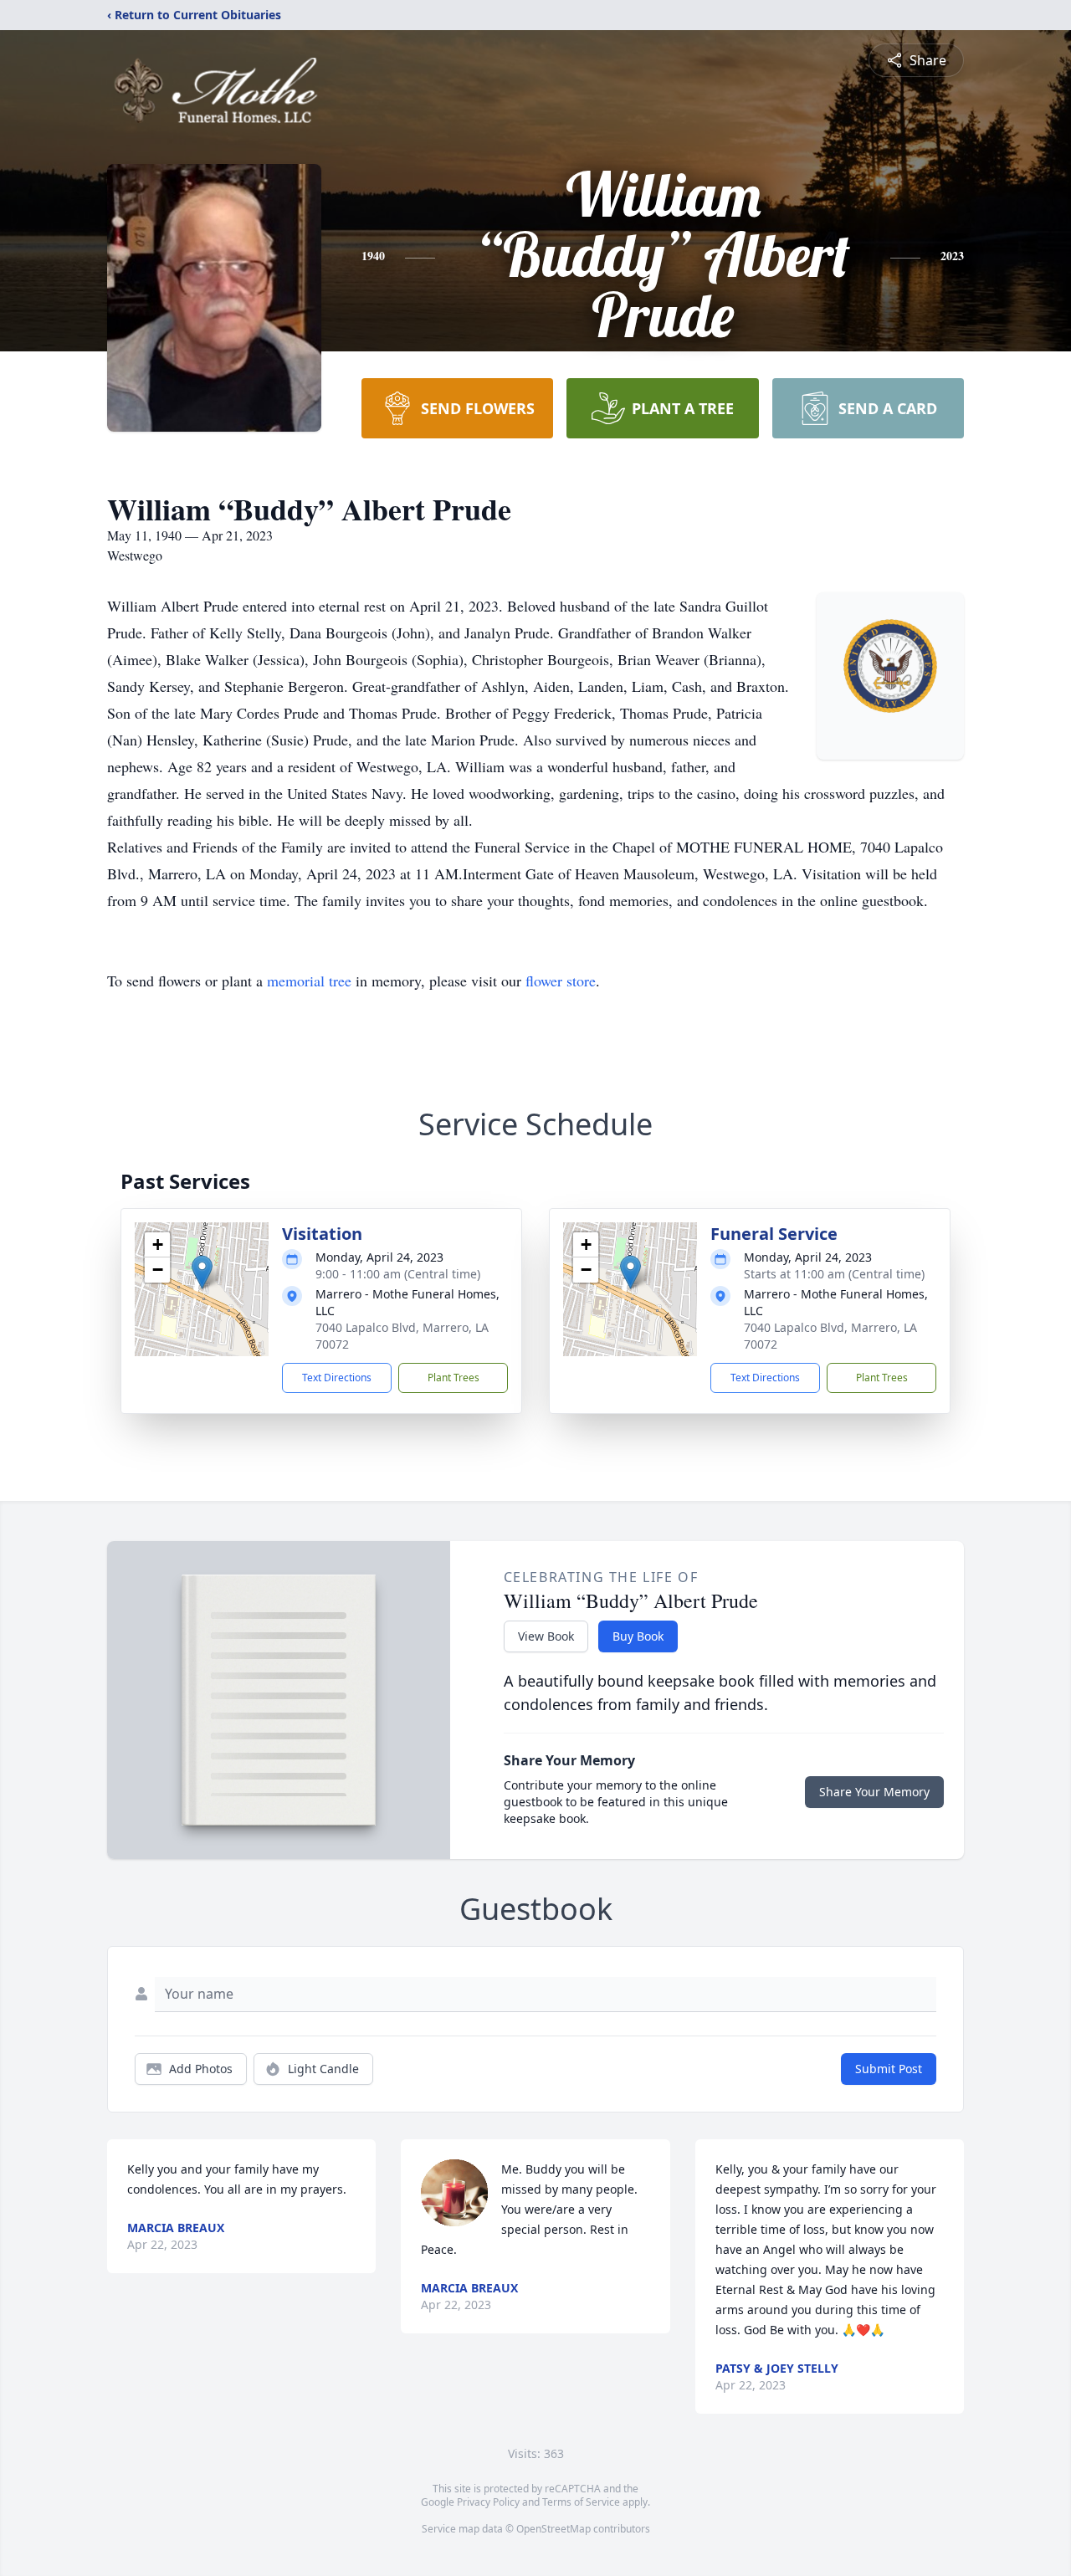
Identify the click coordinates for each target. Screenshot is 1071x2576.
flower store (561, 981)
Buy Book (638, 1636)
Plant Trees (454, 1378)
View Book (546, 1636)
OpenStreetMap (553, 2529)
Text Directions (337, 1378)
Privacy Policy (488, 2502)
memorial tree (309, 981)
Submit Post (889, 2069)
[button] (202, 1272)
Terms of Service (581, 2502)
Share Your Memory (874, 1792)
